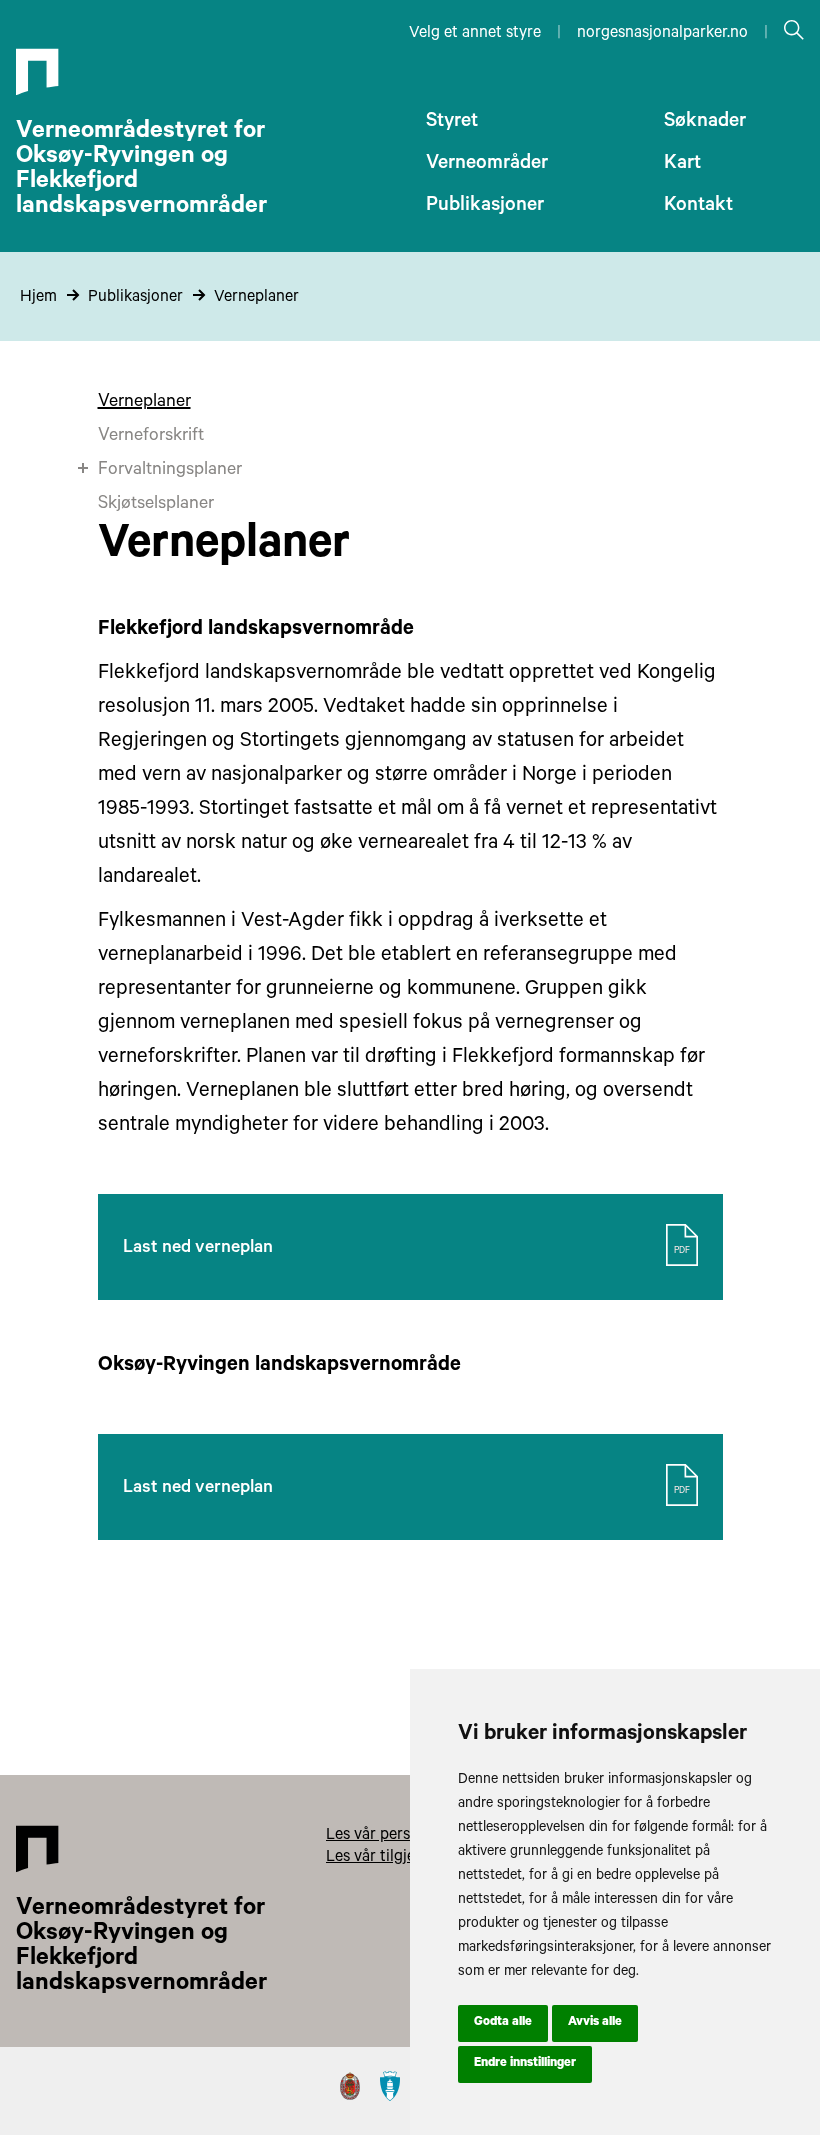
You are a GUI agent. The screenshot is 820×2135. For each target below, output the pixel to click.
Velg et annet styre (475, 34)
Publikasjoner (485, 207)
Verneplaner (256, 298)
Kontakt (698, 207)
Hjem (38, 298)
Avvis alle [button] (595, 2023)
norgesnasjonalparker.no (662, 34)
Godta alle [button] (503, 2023)
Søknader (705, 123)
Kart (682, 165)
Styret (452, 123)
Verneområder (487, 165)
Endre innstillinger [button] (525, 2064)
